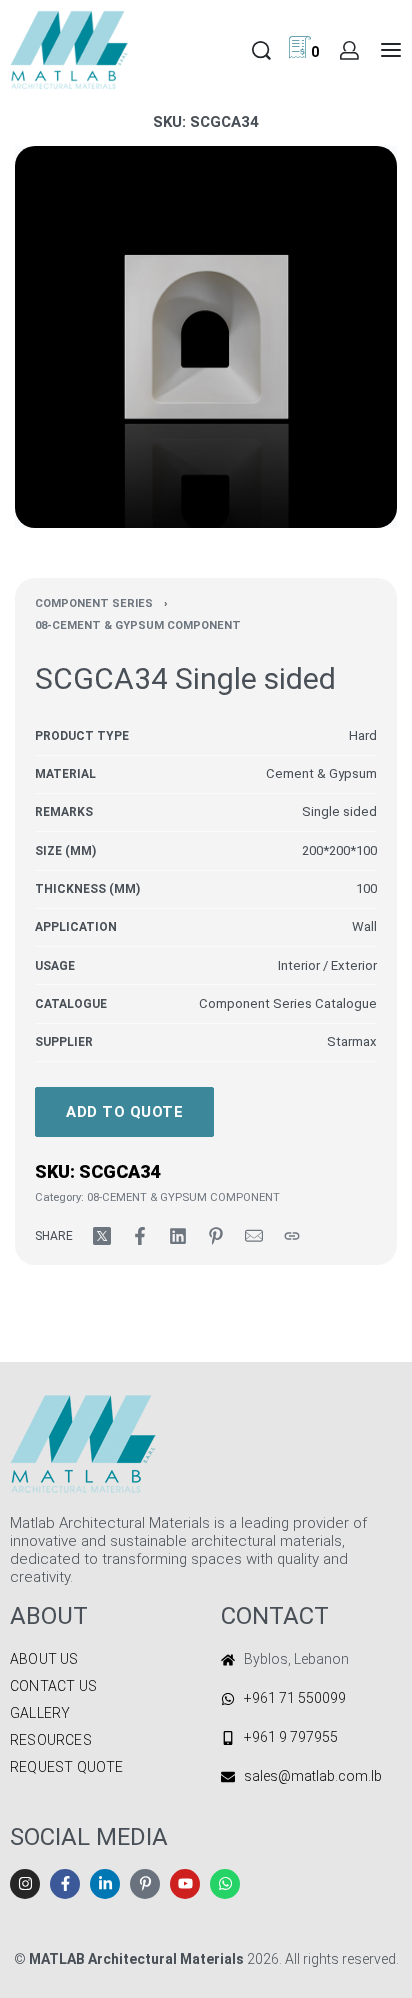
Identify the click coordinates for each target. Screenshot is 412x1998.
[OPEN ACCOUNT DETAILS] (349, 50)
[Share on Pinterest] (216, 1236)
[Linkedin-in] (105, 1884)
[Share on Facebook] (140, 1236)
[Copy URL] (292, 1236)
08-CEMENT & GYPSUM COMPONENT (138, 625)
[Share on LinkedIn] (178, 1236)
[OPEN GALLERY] (206, 337)
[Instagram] (25, 1884)
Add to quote (124, 1112)
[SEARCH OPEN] (261, 50)
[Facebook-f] (65, 1884)
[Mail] (254, 1236)
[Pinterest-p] (145, 1884)
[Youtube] (185, 1884)
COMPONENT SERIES (94, 603)
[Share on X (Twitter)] (102, 1236)
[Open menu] (391, 50)
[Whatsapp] (225, 1884)
